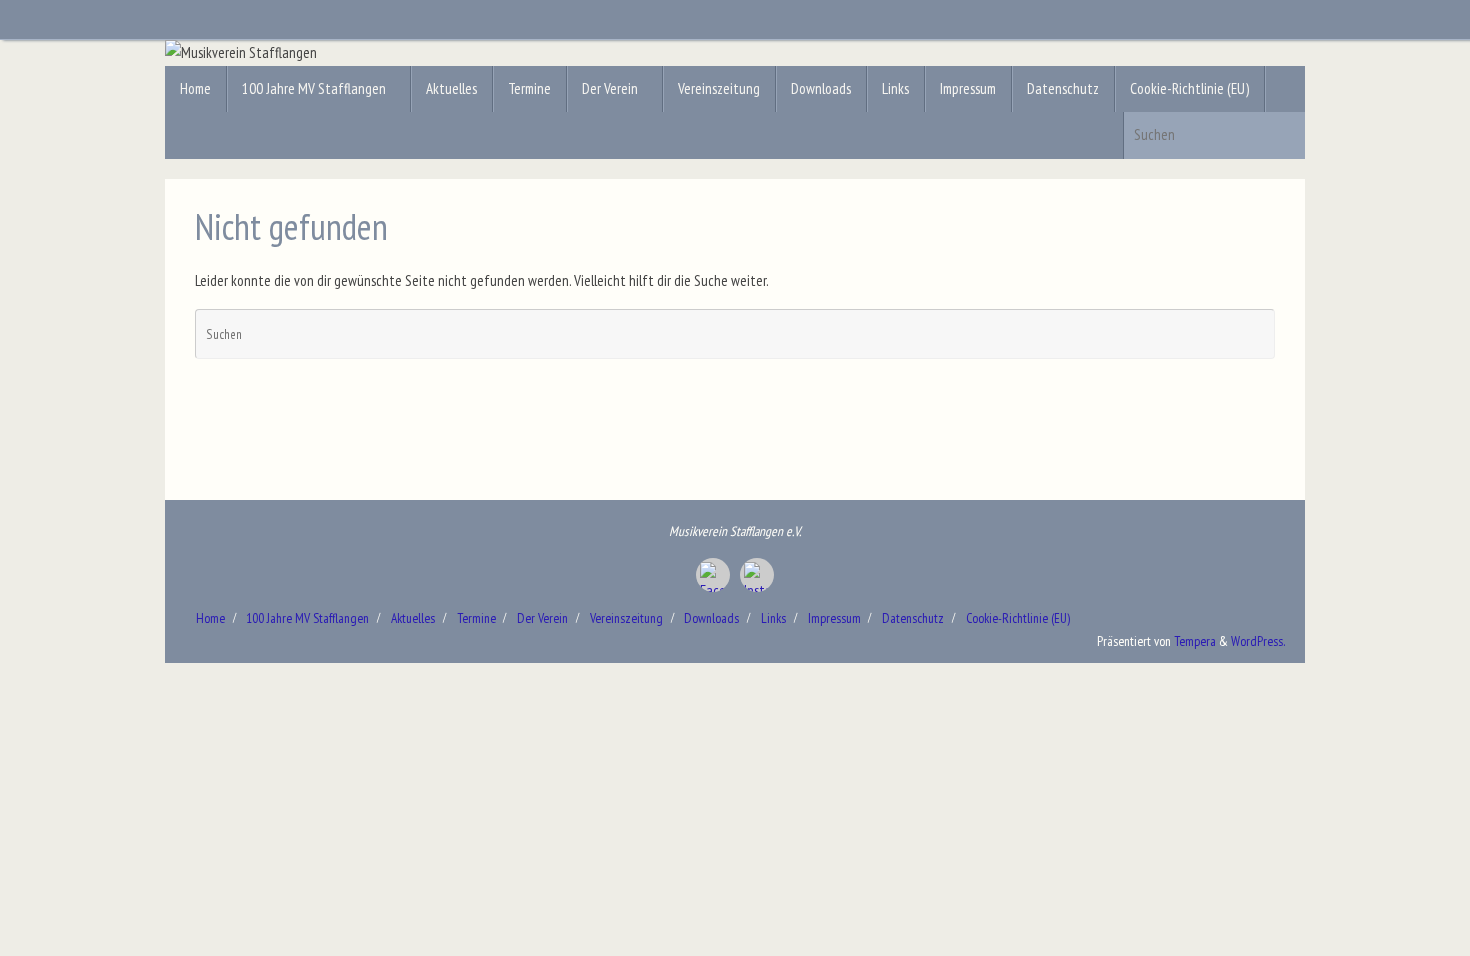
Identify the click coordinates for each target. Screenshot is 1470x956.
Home (210, 618)
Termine (476, 618)
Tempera (1195, 641)
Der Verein (542, 618)
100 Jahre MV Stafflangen (307, 618)
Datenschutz (913, 618)
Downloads (711, 618)
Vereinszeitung (626, 618)
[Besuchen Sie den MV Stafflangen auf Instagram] (757, 575)
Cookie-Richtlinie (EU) (1018, 618)
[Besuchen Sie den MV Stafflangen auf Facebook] (713, 575)
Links (773, 618)
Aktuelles (413, 618)
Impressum (834, 618)
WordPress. (1258, 641)
